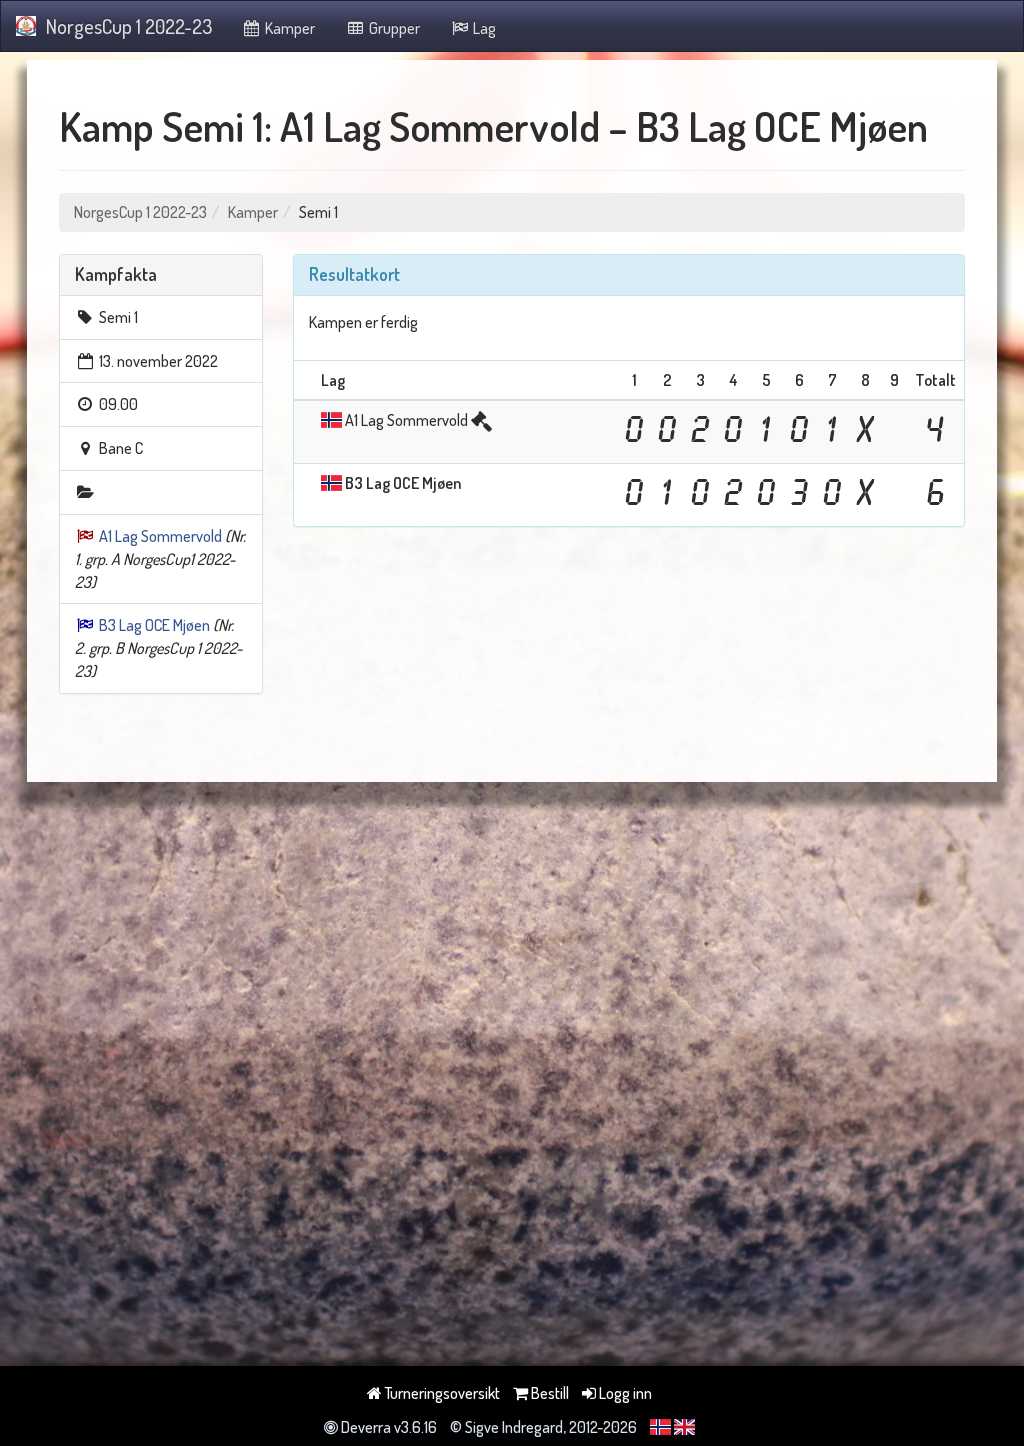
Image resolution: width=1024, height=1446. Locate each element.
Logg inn (624, 1393)
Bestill (548, 1393)
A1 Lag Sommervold (160, 536)
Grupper (393, 28)
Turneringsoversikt (441, 1393)
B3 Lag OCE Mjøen (154, 625)
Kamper (288, 28)
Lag (483, 28)
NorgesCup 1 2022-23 (129, 26)
